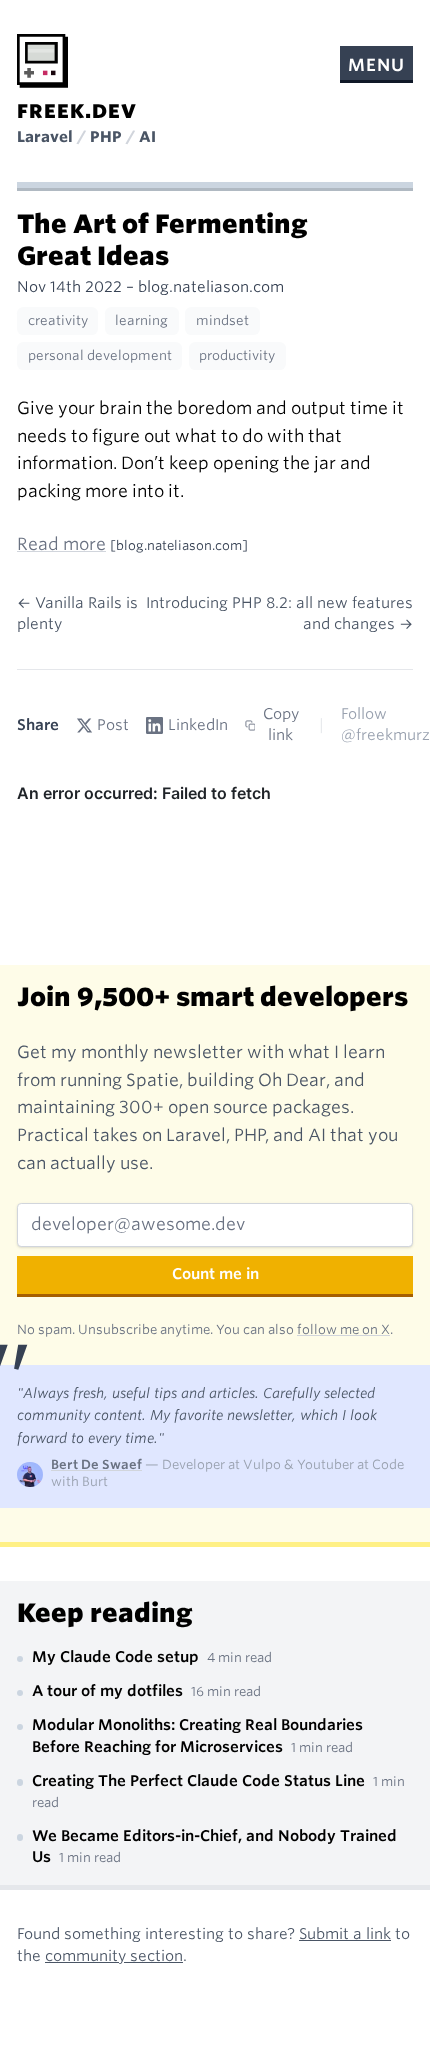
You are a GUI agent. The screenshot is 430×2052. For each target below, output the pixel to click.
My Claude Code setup (117, 1657)
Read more (61, 544)
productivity (237, 355)
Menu (376, 65)
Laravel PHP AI (86, 137)
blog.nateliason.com (211, 287)
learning (141, 320)
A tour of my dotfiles (109, 1691)
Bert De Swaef (96, 1464)
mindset (222, 320)
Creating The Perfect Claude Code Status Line (200, 1781)
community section (114, 1956)
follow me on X (343, 1329)
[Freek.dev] (42, 61)
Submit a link (345, 1934)
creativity (58, 320)
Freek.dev (77, 111)
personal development (100, 355)
